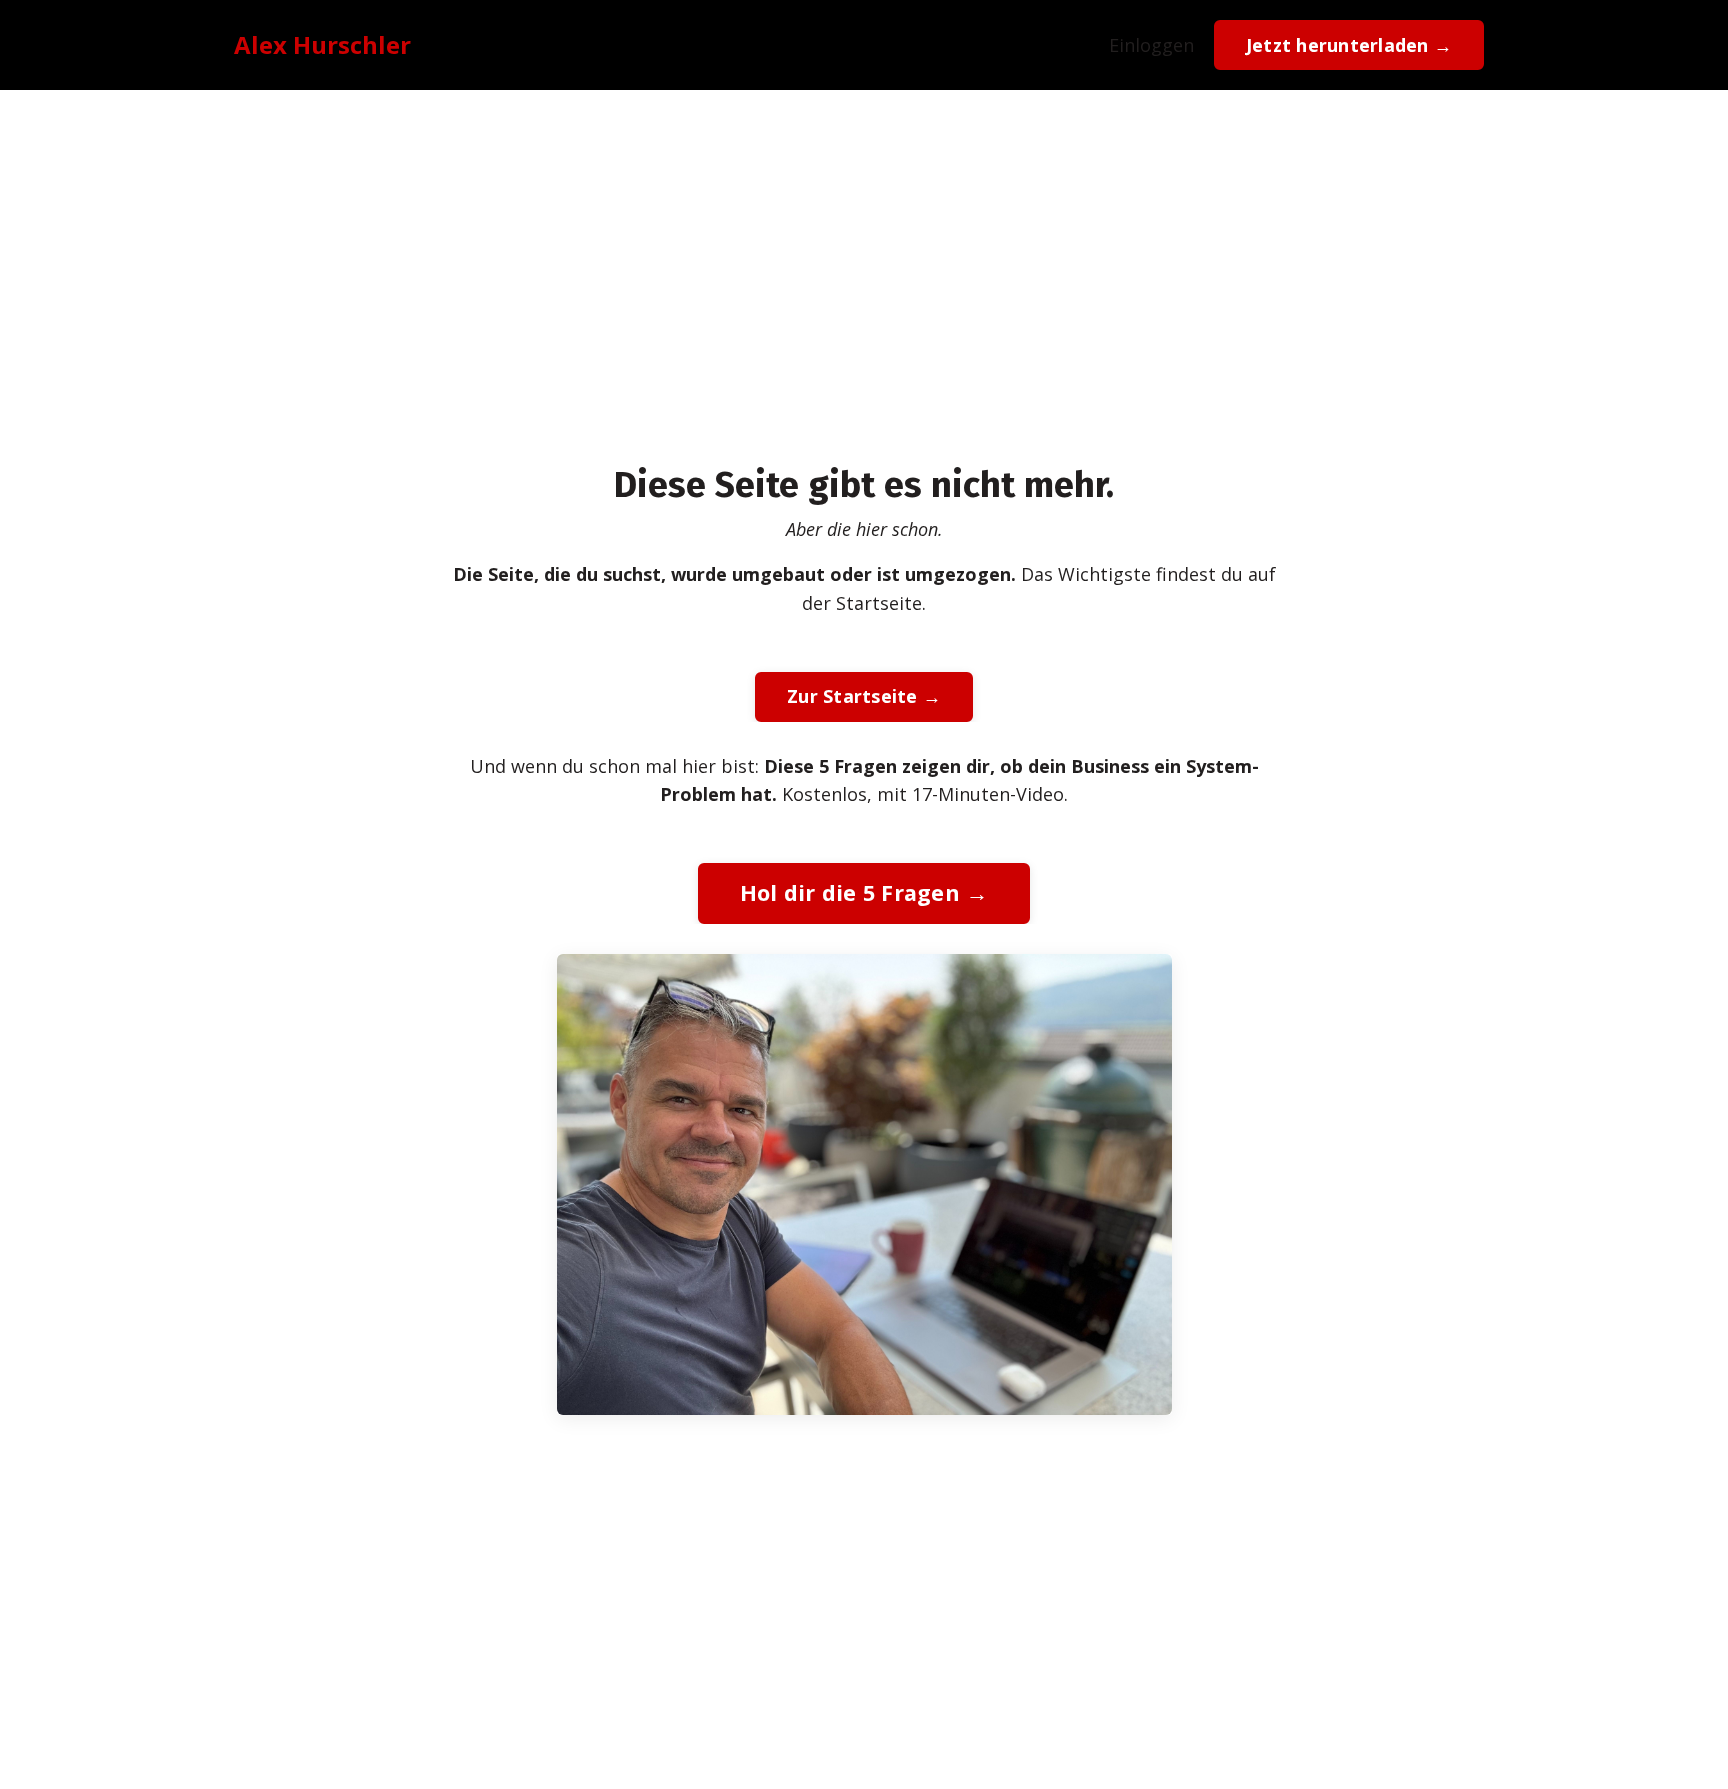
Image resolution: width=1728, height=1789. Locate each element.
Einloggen (1151, 45)
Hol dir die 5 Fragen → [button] (864, 892)
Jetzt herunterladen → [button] (1349, 45)
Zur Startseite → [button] (864, 696)
